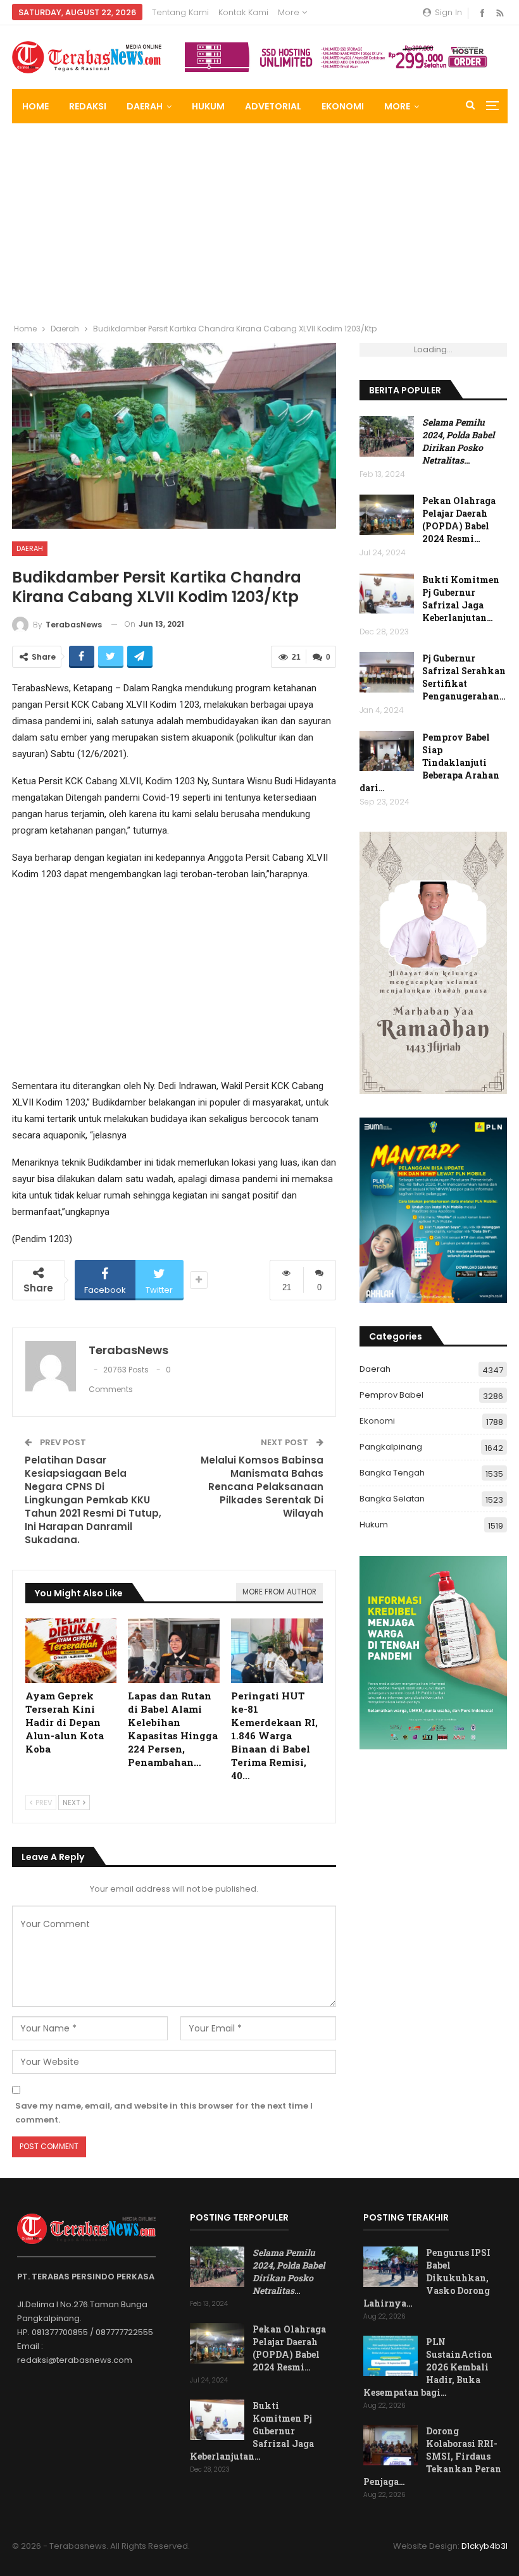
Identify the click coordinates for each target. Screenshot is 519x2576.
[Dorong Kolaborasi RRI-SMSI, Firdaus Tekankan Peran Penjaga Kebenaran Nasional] (391, 2445)
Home (35, 106)
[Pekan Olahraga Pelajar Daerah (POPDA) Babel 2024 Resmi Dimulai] (387, 515)
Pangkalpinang (391, 1447)
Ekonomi (343, 106)
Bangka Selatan (392, 1499)
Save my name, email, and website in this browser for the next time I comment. (164, 2113)
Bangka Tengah (392, 1473)
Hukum (208, 106)
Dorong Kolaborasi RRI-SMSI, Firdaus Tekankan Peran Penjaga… (432, 2456)
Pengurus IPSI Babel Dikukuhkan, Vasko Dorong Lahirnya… (427, 2278)
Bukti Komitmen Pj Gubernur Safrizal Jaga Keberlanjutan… (461, 599)
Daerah (145, 106)
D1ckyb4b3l (485, 2546)
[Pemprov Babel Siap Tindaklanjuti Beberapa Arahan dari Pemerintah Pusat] (387, 751)
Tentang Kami (180, 12)
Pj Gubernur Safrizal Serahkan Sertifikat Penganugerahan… (464, 677)
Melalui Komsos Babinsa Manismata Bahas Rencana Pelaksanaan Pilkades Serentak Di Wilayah (262, 1487)
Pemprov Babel (391, 1395)
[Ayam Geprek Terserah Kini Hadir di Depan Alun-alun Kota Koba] (71, 1650)
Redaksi (88, 106)
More (290, 12)
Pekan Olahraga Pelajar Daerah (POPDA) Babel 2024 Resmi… (459, 520)
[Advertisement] (259, 218)
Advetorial (273, 106)
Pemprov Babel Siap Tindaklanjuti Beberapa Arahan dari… (429, 762)
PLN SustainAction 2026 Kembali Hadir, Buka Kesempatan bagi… (428, 2367)
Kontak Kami (243, 12)
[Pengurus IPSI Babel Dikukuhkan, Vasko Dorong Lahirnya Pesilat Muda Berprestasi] (391, 2267)
